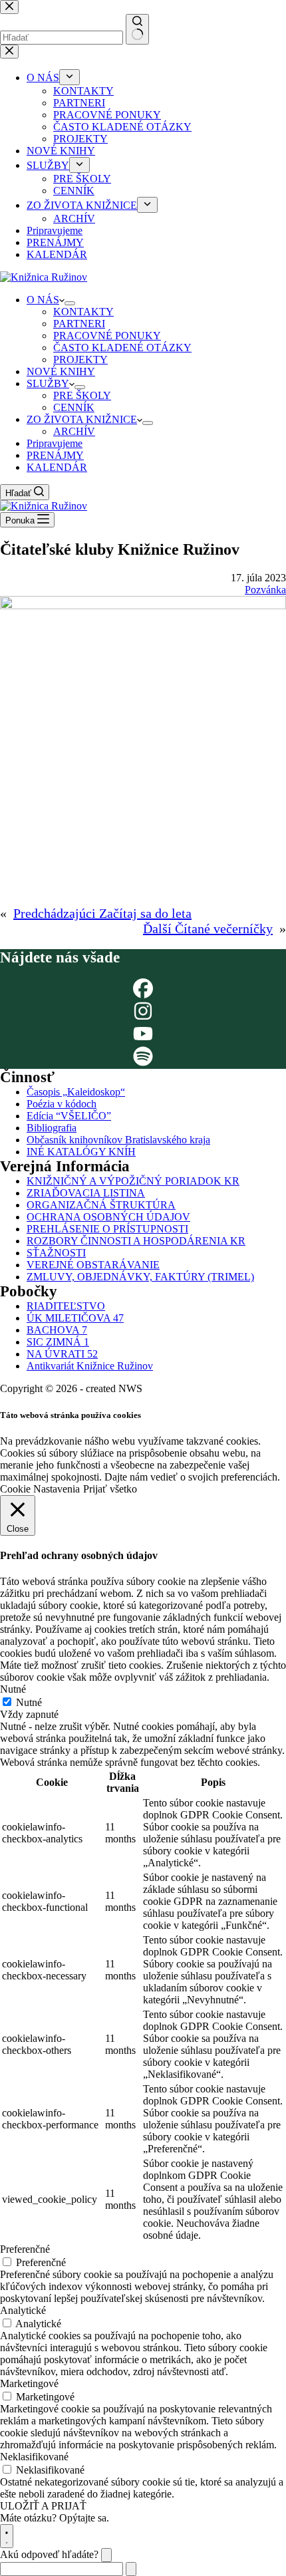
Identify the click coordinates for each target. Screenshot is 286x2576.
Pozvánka (265, 590)
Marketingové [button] (29, 2383)
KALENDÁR (57, 467)
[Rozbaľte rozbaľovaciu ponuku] (70, 303)
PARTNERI (79, 324)
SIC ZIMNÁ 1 (58, 1342)
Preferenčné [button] (25, 2249)
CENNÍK (74, 407)
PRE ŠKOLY (82, 395)
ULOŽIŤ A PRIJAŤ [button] (43, 2506)
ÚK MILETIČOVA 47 (75, 1318)
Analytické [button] (23, 2310)
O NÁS (43, 300)
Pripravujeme (55, 443)
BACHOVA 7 (57, 1330)
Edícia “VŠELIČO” (69, 1116)
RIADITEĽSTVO (66, 1306)
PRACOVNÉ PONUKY (107, 336)
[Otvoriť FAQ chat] (7, 2536)
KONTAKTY (83, 312)
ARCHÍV (74, 431)
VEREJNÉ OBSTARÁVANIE (93, 1265)
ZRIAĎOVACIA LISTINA (86, 1193)
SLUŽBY (48, 383)
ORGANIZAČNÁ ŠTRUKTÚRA (101, 1205)
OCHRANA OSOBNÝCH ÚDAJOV (108, 1217)
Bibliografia (52, 1128)
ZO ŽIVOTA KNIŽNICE (82, 419)
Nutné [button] (13, 1689)
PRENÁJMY (55, 455)
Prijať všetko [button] (110, 1489)
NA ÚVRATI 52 (62, 1354)
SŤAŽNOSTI (56, 1253)
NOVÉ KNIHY (61, 371)
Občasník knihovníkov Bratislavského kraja (118, 1140)
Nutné (29, 1702)
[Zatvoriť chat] (106, 2555)
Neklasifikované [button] (34, 2457)
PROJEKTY (80, 359)
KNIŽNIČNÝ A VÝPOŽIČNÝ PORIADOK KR (133, 1181)
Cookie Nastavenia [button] (40, 1489)
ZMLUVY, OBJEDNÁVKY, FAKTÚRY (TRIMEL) (140, 1277)
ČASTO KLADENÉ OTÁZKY (122, 348)
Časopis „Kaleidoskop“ (76, 1092)
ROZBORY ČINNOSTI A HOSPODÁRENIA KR (136, 1241)
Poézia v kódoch (62, 1104)
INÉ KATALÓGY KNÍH (81, 1152)
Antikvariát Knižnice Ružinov (90, 1366)
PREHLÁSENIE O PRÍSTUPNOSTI (107, 1229)
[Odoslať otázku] (131, 2569)
